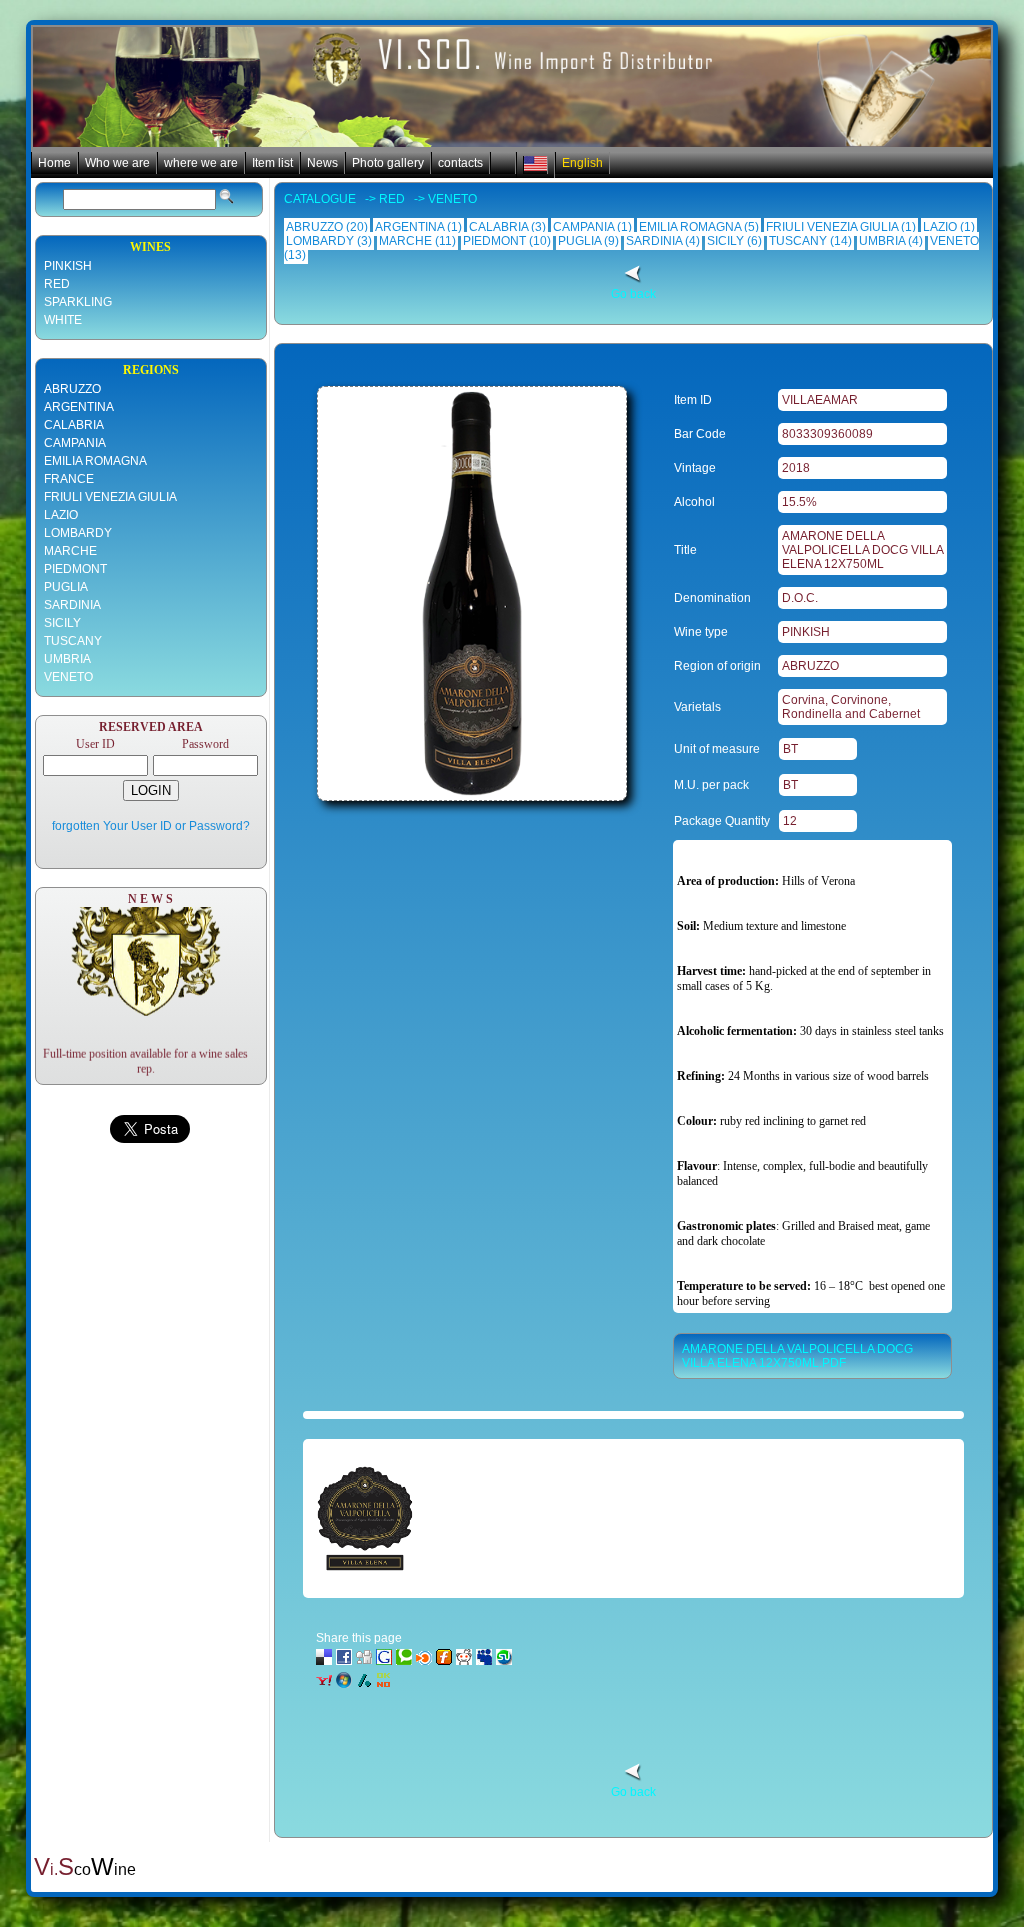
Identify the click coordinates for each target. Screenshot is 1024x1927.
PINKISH (68, 266)
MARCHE (70, 551)
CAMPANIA (75, 443)
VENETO (68, 677)
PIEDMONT (75, 569)
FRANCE (69, 479)
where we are (201, 163)
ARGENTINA (79, 407)
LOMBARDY (78, 533)
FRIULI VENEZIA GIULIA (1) (841, 227)
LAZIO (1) (949, 227)
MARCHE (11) (417, 241)
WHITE (63, 320)
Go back (633, 294)
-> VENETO (441, 199)
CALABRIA (74, 425)
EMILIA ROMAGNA (95, 461)
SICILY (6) (734, 241)
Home (54, 163)
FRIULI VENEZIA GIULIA (110, 497)
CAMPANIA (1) (592, 227)
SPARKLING (78, 302)
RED (57, 284)
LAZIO (61, 515)
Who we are (117, 163)
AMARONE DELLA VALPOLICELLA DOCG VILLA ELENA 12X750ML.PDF (797, 1356)
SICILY (62, 623)
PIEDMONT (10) (507, 241)
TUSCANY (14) (810, 241)
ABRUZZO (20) (327, 227)
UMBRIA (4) (891, 241)
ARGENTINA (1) (418, 227)
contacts (460, 163)
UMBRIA (67, 659)
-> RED (382, 199)
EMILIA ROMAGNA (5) (699, 227)
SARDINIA (72, 605)
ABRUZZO (72, 389)
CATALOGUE (321, 199)
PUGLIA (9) (588, 241)
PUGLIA (66, 587)
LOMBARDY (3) (329, 241)
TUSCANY (73, 641)
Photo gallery (388, 163)
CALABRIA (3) (507, 227)
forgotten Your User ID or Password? (151, 826)
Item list (272, 163)
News (322, 163)
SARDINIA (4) (663, 241)
